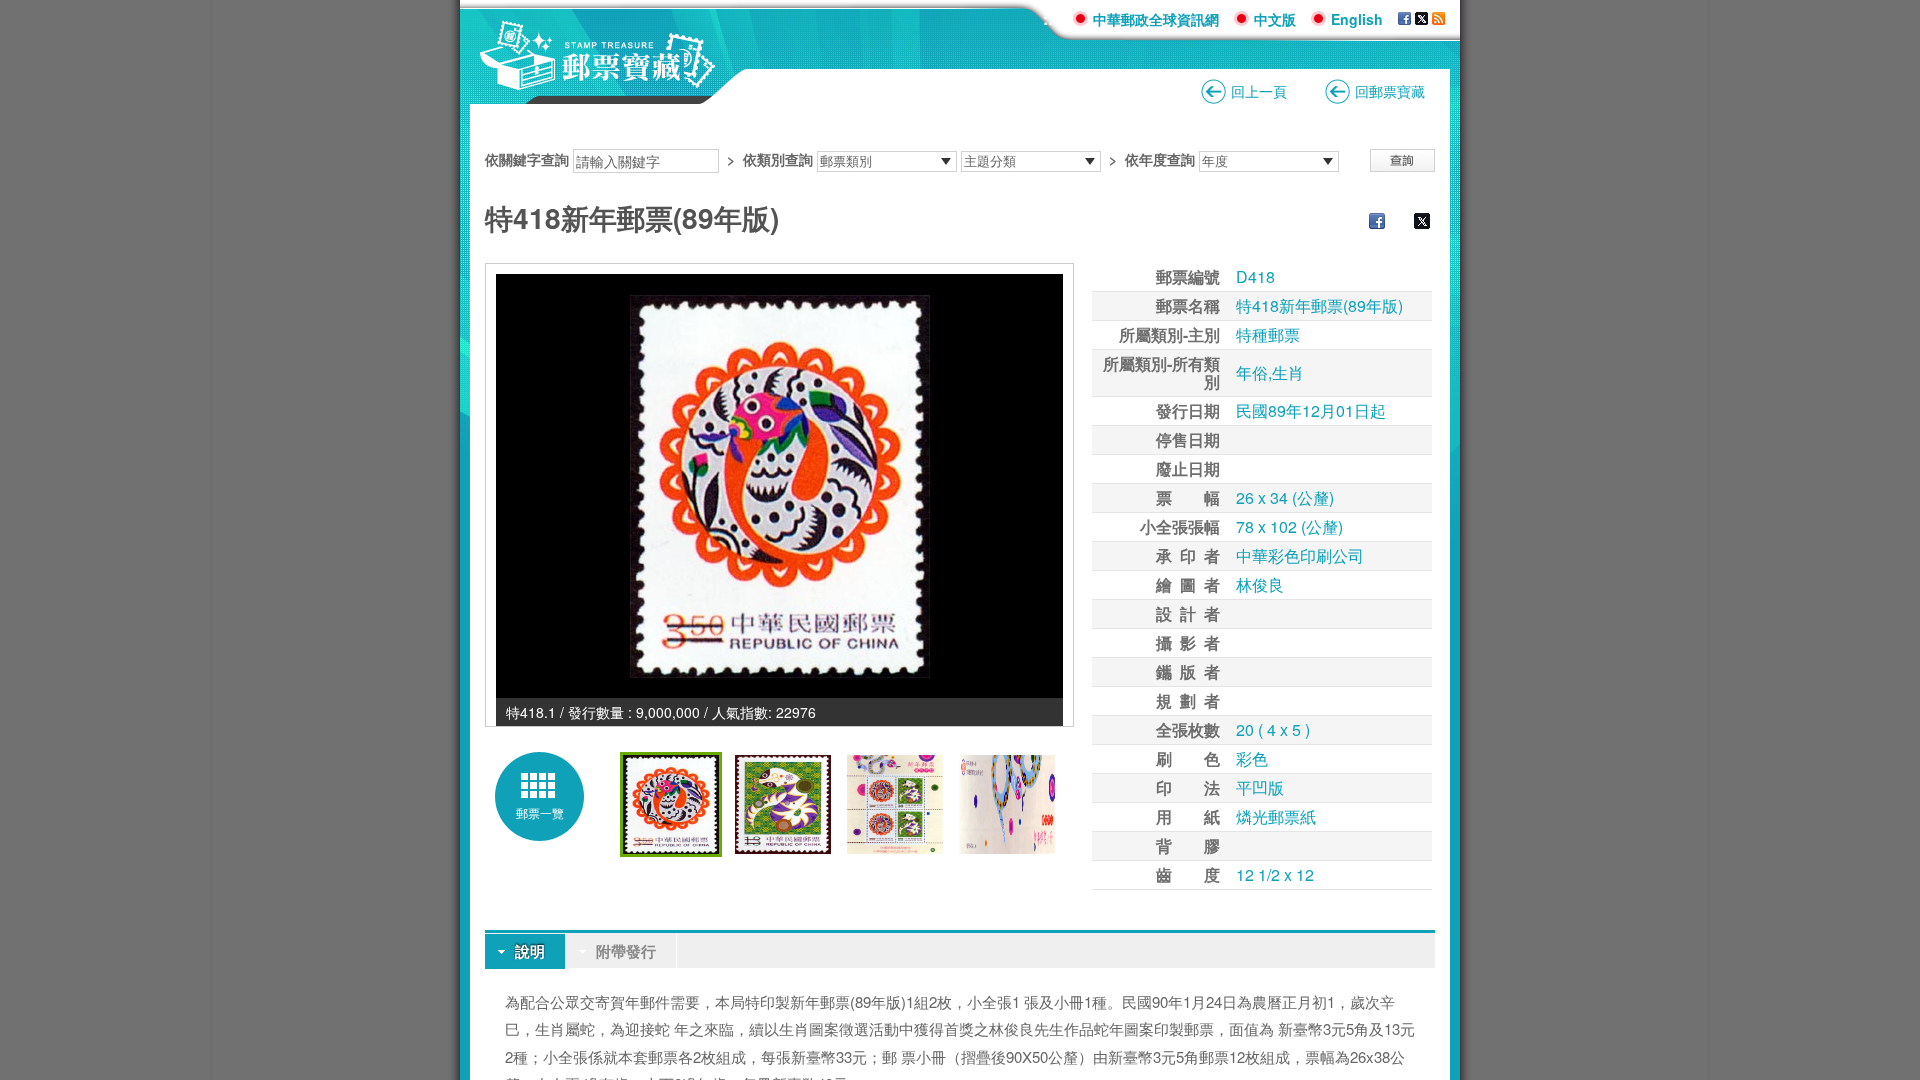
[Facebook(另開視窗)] (1404, 19)
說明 (530, 951)
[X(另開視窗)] (1421, 19)
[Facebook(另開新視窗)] (1367, 223)
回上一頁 (1259, 91)
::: (1050, 18)
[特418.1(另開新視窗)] (779, 486)
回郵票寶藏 (1390, 91)
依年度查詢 (1160, 159)
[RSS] (1438, 19)
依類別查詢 (778, 159)
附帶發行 (626, 951)
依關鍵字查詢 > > (840, 159)
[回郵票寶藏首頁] (598, 79)
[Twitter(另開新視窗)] (1412, 223)
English (1357, 19)
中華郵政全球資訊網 (1156, 19)
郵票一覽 (540, 812)
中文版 (1275, 19)
